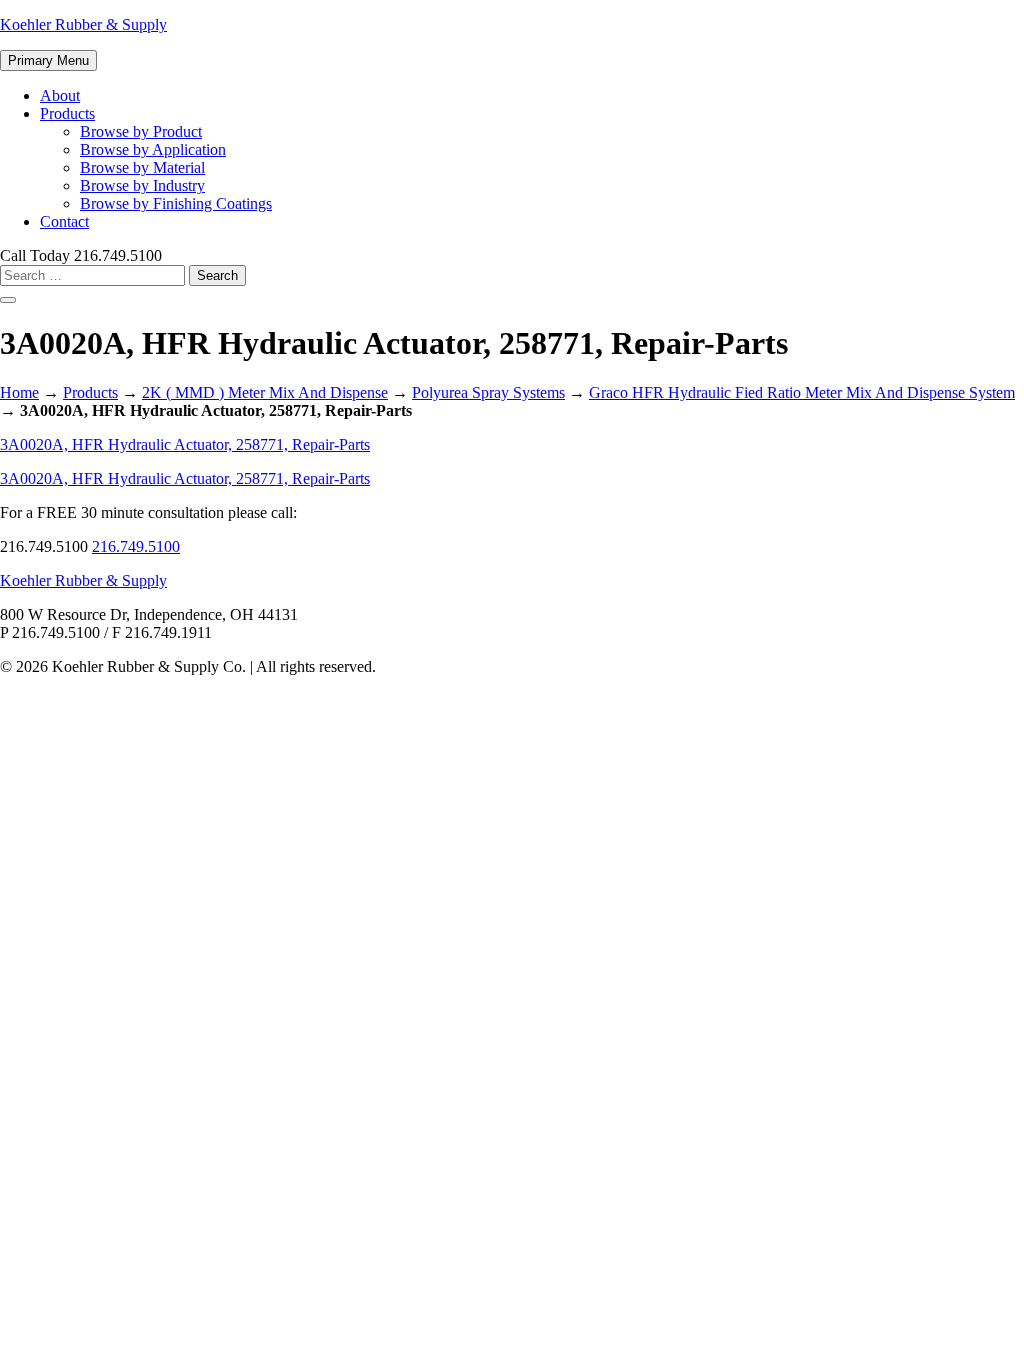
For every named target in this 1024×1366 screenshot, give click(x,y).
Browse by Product (141, 131)
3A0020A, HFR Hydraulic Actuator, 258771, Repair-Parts (185, 444)
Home (19, 392)
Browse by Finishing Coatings (176, 203)
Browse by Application (153, 149)
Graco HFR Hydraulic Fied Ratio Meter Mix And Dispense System (802, 392)
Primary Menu (48, 60)
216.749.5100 (136, 546)
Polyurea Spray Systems (488, 392)
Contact (64, 221)
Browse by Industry (142, 185)
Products (67, 113)
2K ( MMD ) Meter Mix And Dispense (265, 392)
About (60, 95)
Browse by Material (142, 167)
